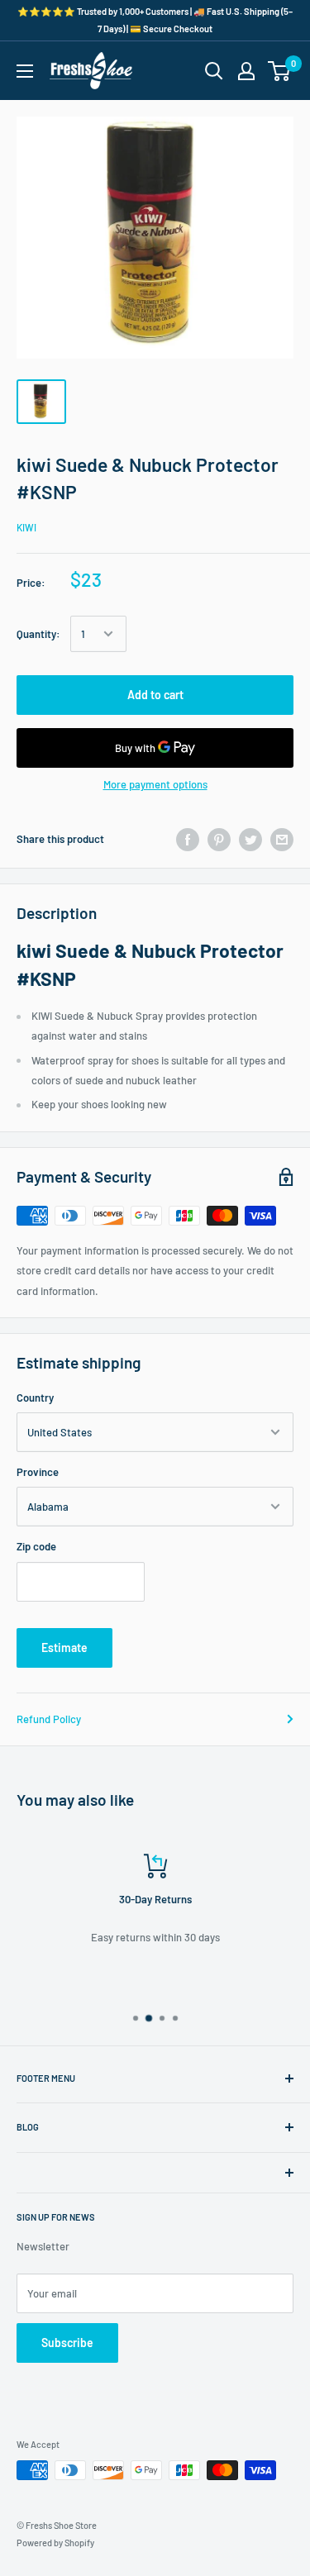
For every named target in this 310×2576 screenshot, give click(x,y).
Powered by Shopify (55, 2543)
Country (35, 1398)
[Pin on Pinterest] (219, 840)
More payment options (155, 784)
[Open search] (214, 71)
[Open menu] (25, 71)
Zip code (36, 1546)
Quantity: (38, 634)
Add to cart (155, 695)
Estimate (64, 1647)
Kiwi (26, 527)
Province (38, 1472)
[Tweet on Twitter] (250, 840)
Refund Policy (49, 1719)
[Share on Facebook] (188, 840)
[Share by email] (282, 840)
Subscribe (67, 2343)
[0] (280, 71)
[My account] (246, 71)
